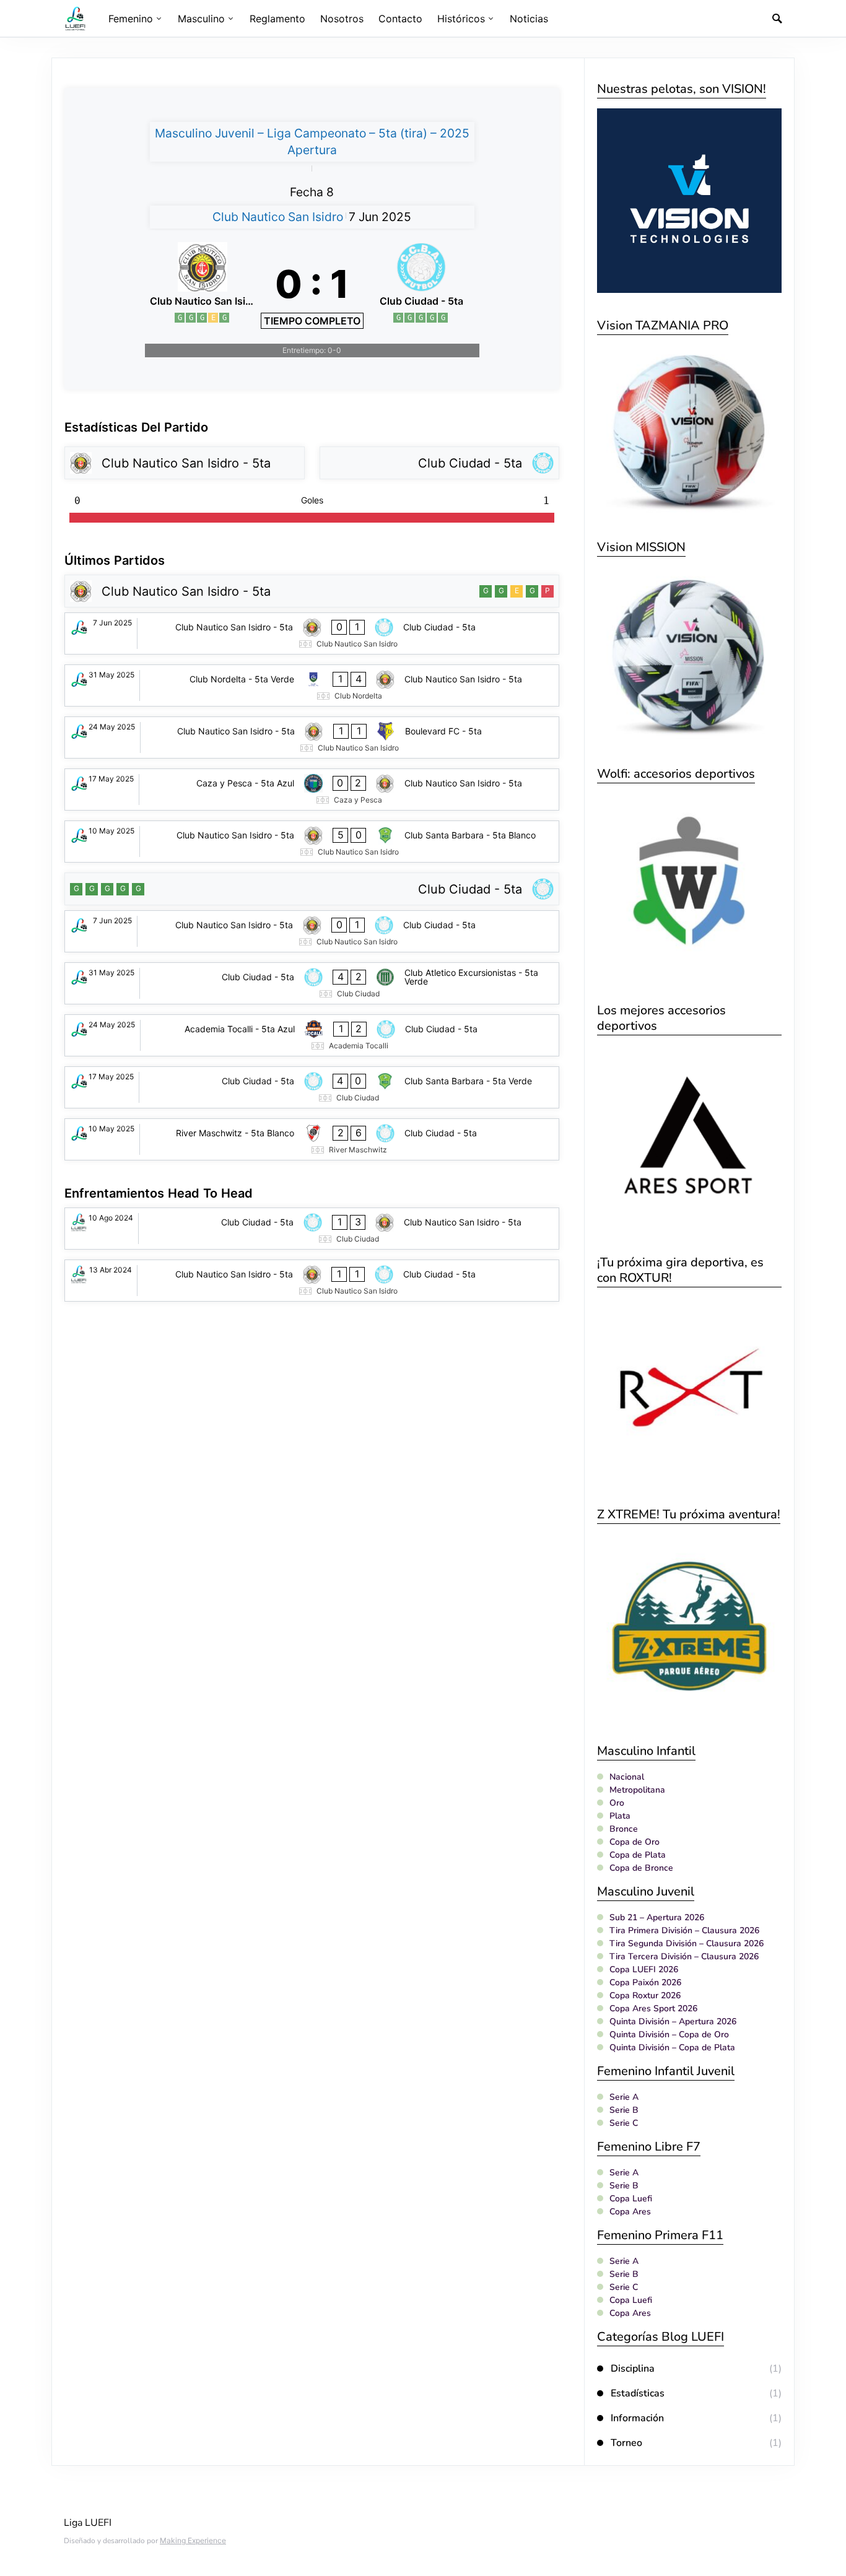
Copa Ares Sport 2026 (653, 2008)
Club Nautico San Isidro (278, 217)
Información (637, 2418)
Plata (620, 1816)
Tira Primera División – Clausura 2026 (684, 1930)
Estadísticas (638, 2393)
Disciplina (633, 2369)
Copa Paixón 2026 (645, 1982)
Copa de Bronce (641, 1868)
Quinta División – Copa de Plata (672, 2047)
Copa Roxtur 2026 (645, 1995)
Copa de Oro (634, 1842)
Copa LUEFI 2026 (644, 1969)
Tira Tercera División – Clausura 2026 (684, 1956)
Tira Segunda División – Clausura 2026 (687, 1943)
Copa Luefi (631, 2199)
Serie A (624, 2097)
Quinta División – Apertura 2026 (673, 2021)
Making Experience (193, 2540)
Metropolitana (637, 1790)
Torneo (626, 2443)
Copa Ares (630, 2212)
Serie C (624, 2123)
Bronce (624, 1829)
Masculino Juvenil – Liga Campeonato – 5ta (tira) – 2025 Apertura (312, 141)
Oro (617, 1803)
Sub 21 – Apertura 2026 (657, 1917)
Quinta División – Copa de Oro (669, 2034)
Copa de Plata (638, 1855)
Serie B (624, 2110)
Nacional (627, 1777)
